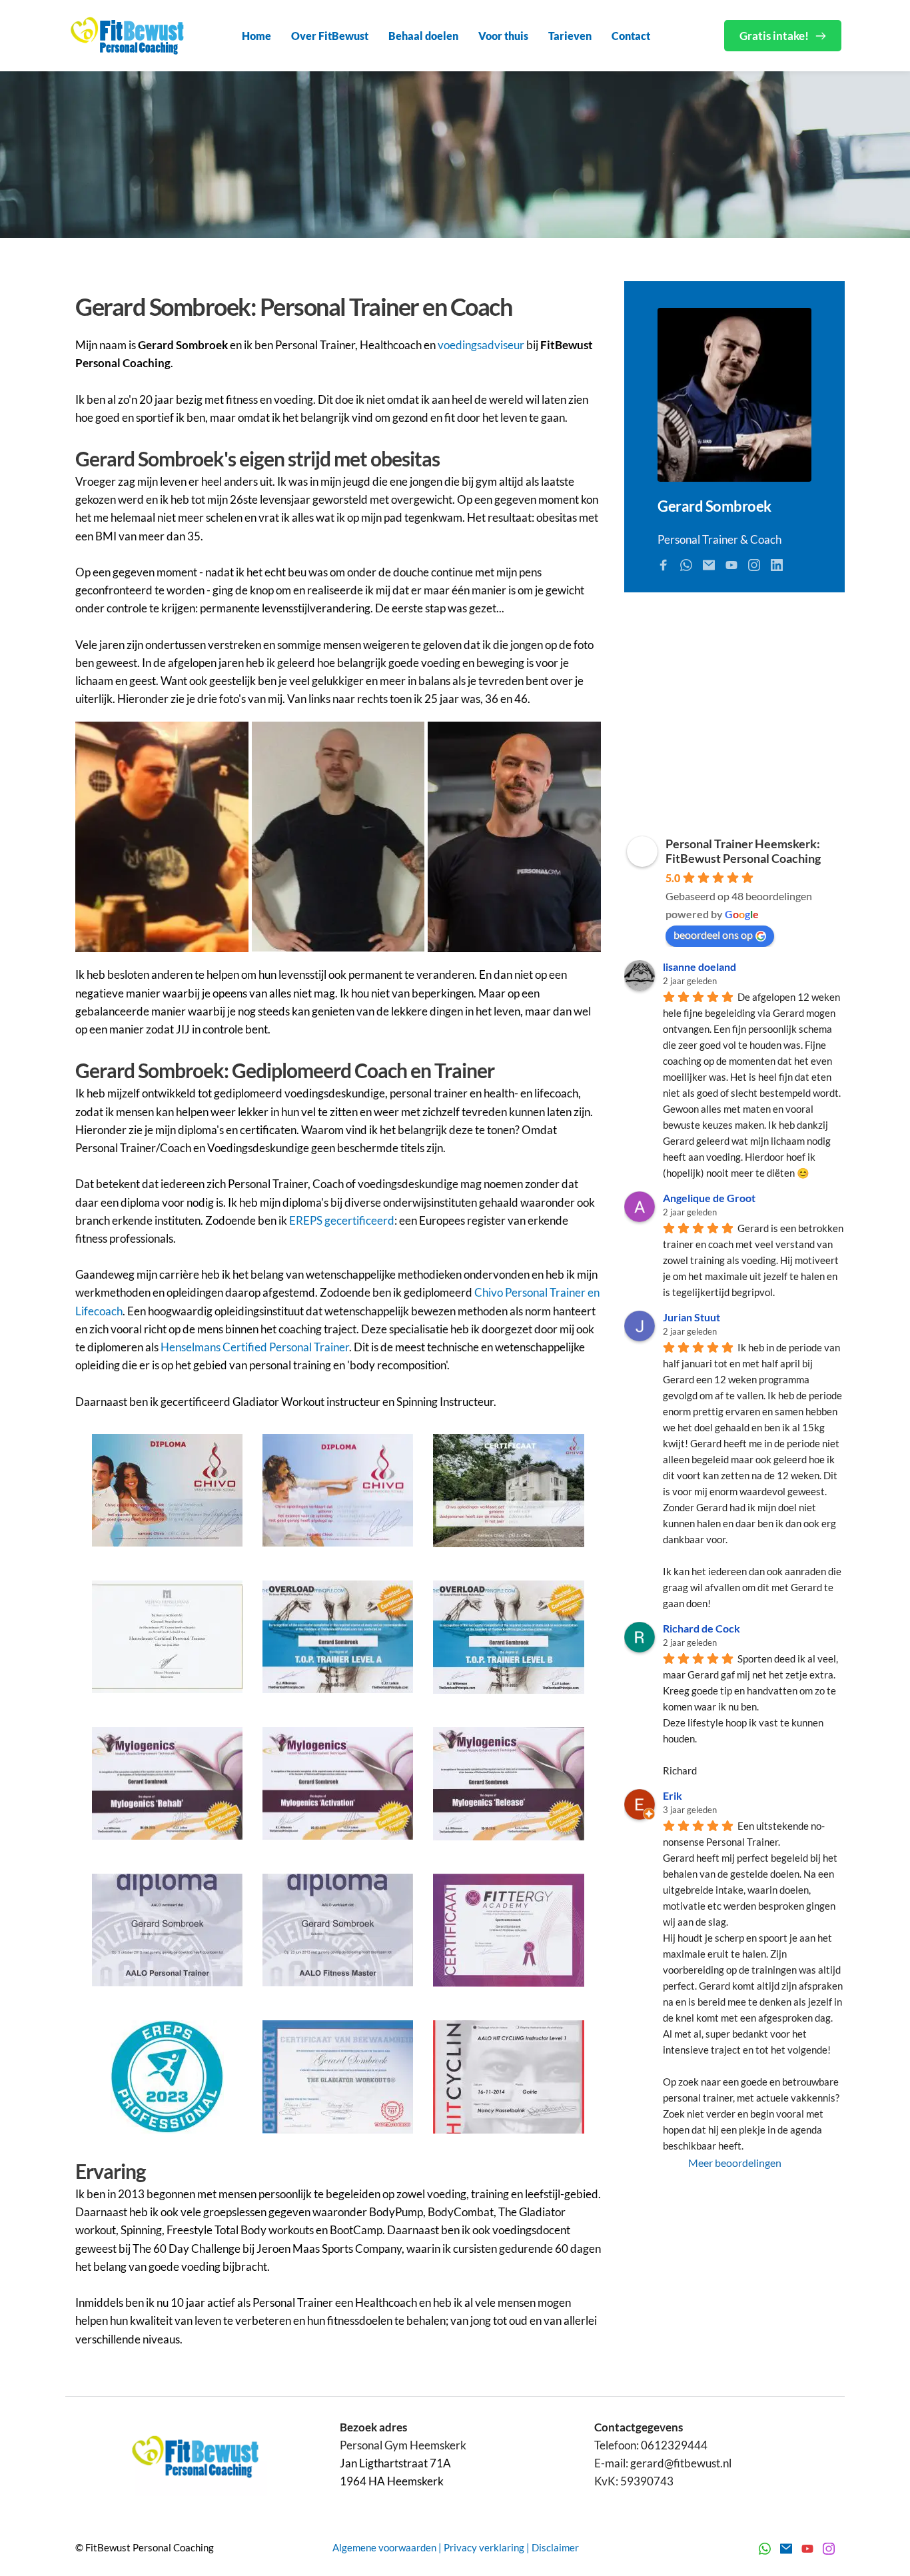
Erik (673, 1795)
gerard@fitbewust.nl (681, 2463)
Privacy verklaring (484, 2547)
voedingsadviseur (481, 345)
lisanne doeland (699, 966)
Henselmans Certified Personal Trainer (255, 1347)
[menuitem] (256, 36)
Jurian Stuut (691, 1317)
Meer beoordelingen (735, 2163)
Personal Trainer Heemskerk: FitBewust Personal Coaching (743, 851)
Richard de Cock (701, 1628)
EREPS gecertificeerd (342, 1220)
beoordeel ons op (713, 935)
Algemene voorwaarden (384, 2547)
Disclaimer (555, 2547)
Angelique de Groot (709, 1198)
